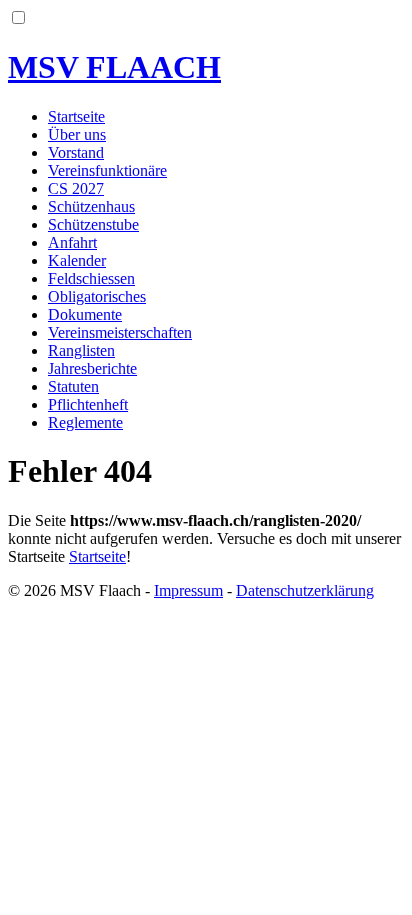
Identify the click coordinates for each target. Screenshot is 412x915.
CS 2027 (76, 188)
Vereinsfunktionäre (107, 170)
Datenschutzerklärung (305, 590)
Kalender (77, 260)
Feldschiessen (91, 278)
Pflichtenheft (88, 404)
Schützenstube (93, 224)
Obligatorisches (97, 296)
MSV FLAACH (114, 67)
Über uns (77, 134)
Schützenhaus (91, 206)
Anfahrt (72, 242)
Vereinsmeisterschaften (120, 332)
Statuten (73, 386)
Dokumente (85, 314)
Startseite (76, 116)
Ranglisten (81, 350)
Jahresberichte (92, 368)
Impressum (188, 590)
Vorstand (76, 152)
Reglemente (85, 422)
